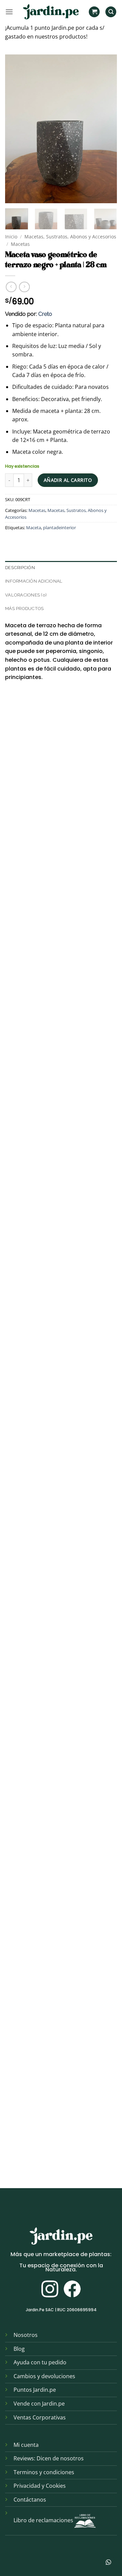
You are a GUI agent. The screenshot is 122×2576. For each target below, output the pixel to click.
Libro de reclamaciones (43, 2521)
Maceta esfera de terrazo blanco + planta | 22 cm (61, 983)
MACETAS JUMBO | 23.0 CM (40, 1580)
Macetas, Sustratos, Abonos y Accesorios (70, 237)
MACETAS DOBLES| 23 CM (38, 1725)
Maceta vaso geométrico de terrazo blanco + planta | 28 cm (52, 832)
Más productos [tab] (24, 608)
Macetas (20, 244)
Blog (19, 2349)
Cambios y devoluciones (44, 2376)
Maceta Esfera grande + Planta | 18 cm (56, 2016)
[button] (9, 12)
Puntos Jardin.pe (35, 2390)
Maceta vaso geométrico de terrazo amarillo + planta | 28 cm (52, 1286)
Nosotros (26, 2335)
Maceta (34, 528)
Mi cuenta (26, 2445)
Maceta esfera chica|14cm (41, 1871)
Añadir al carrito (68, 480)
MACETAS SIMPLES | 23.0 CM (41, 1434)
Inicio (11, 237)
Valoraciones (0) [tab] (26, 595)
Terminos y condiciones (44, 2472)
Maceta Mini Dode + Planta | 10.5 (47, 2161)
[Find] (111, 12)
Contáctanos (30, 2500)
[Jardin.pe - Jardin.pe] (51, 12)
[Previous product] (24, 287)
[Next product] (11, 287)
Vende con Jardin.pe (39, 2404)
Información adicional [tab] (34, 581)
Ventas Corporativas (40, 2417)
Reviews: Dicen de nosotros (49, 2458)
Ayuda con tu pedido (40, 2362)
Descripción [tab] (20, 568)
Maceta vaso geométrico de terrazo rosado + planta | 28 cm (52, 1134)
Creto (45, 314)
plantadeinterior (59, 528)
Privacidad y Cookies (40, 2486)
